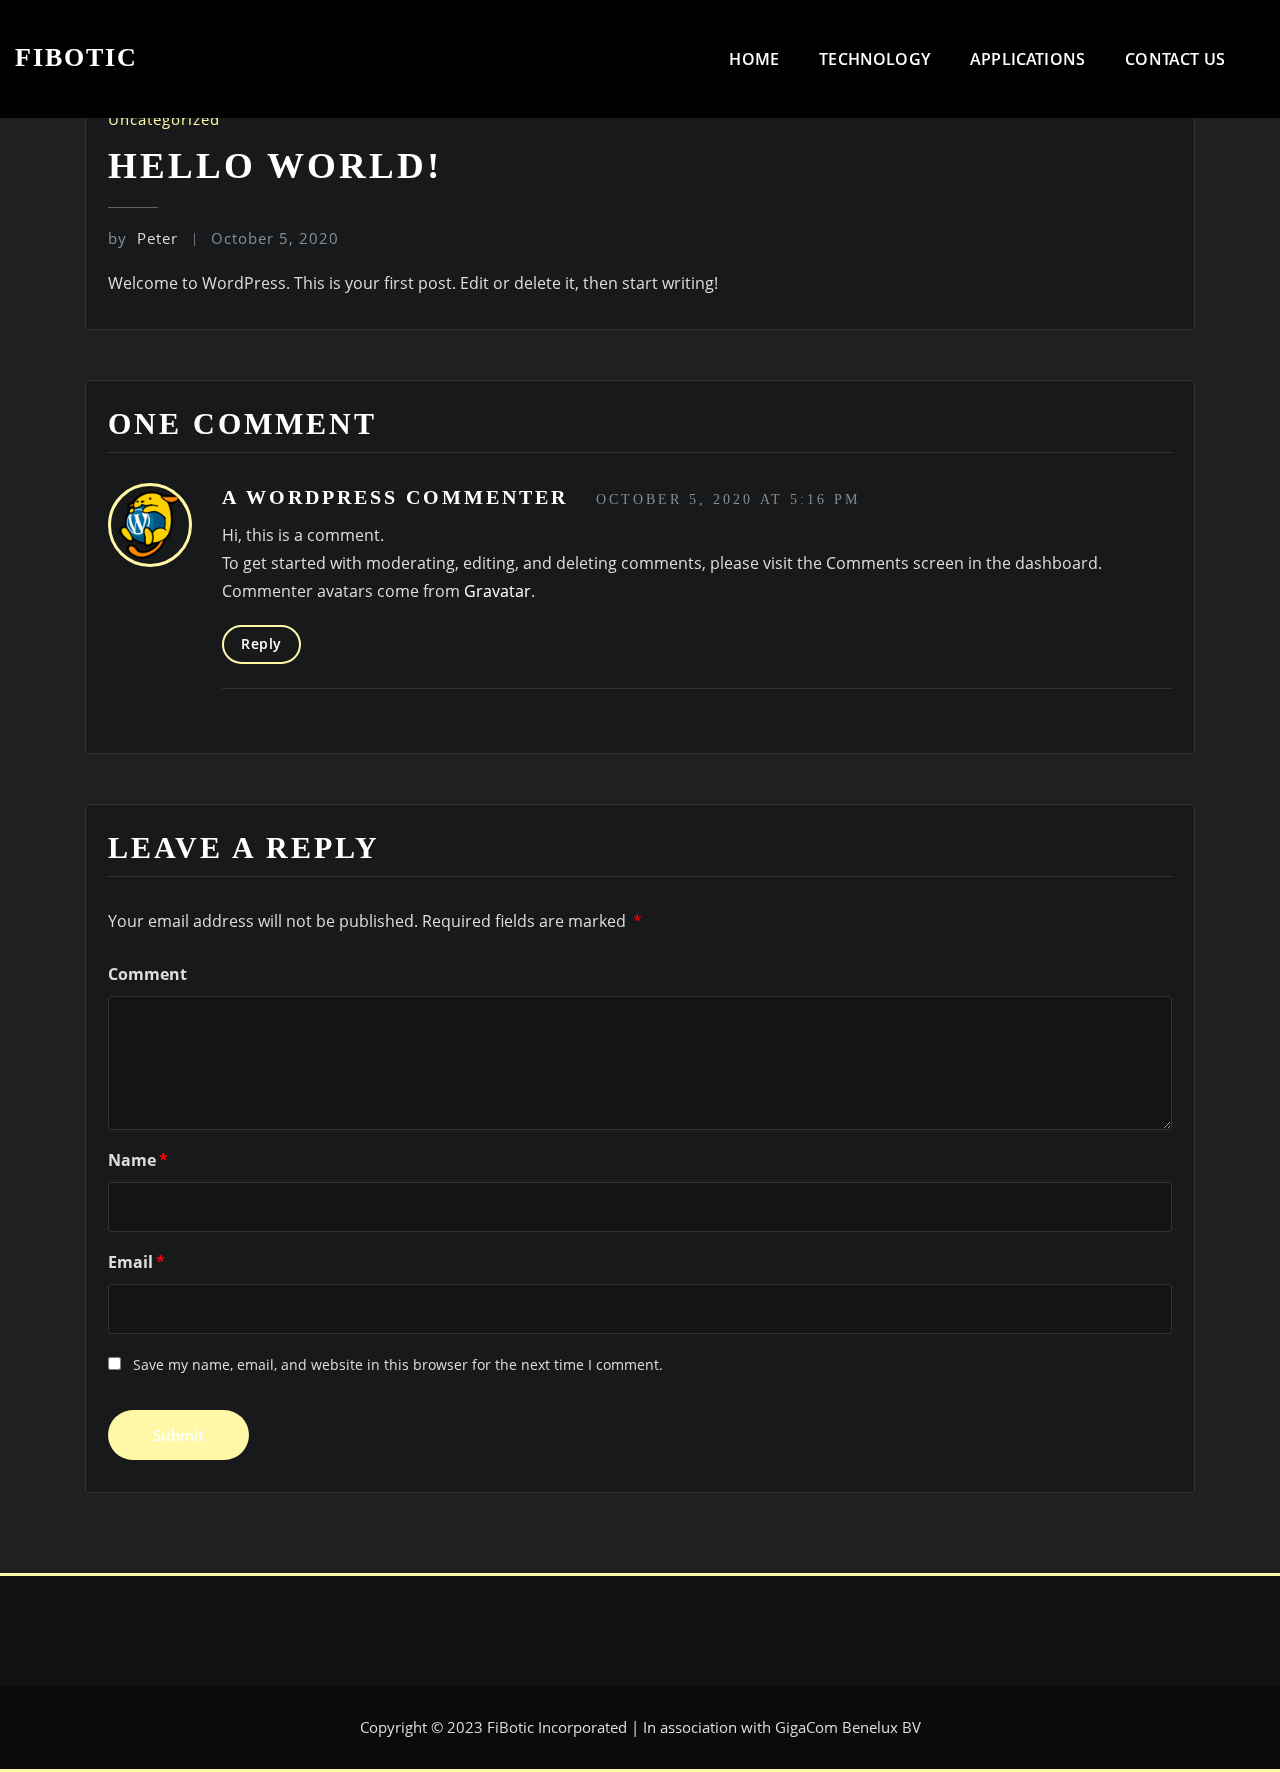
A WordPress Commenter (395, 497)
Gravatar (497, 591)
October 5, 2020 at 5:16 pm (728, 499)
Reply (261, 643)
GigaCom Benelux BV (848, 1727)
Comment (147, 974)
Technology (874, 59)
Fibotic (76, 57)
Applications (1027, 59)
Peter (143, 238)
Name (138, 1160)
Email (136, 1262)
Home (754, 59)
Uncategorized (164, 119)
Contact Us (1175, 59)
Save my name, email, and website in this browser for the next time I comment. (398, 1364)
